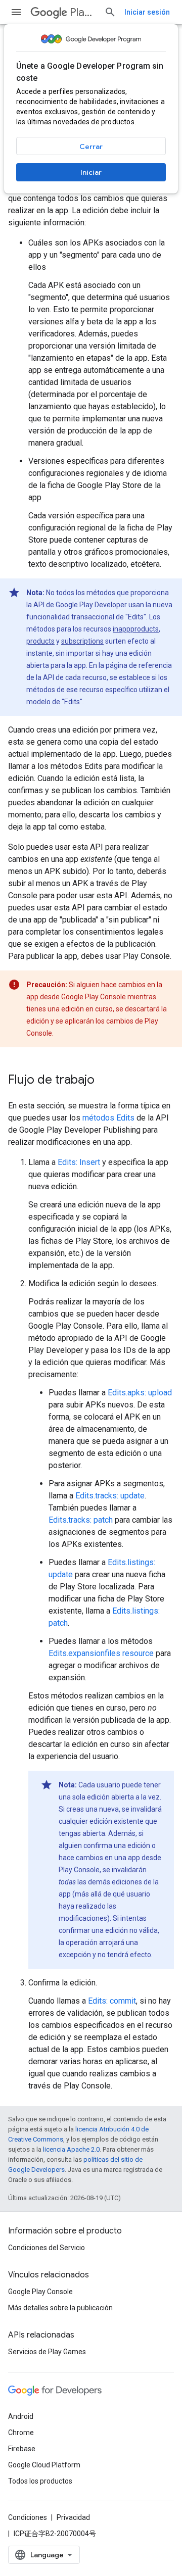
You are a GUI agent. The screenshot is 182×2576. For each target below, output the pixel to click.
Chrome (21, 2433)
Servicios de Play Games (47, 2352)
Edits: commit (112, 2001)
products (40, 641)
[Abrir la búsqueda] (110, 12)
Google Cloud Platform (44, 2465)
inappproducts (136, 629)
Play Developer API (83, 12)
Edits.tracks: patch (81, 1520)
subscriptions (82, 641)
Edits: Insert (79, 1162)
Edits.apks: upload (140, 1393)
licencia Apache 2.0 (71, 2149)
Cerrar (91, 147)
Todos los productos (40, 2481)
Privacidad (73, 2517)
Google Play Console (40, 2292)
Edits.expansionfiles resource (101, 1653)
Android (21, 2416)
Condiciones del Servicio (47, 2248)
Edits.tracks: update (110, 1496)
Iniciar (91, 172)
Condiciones (28, 2517)
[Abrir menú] (16, 12)
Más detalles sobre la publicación (60, 2308)
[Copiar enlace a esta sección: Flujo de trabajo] (105, 1081)
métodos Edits (108, 1118)
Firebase (22, 2449)
